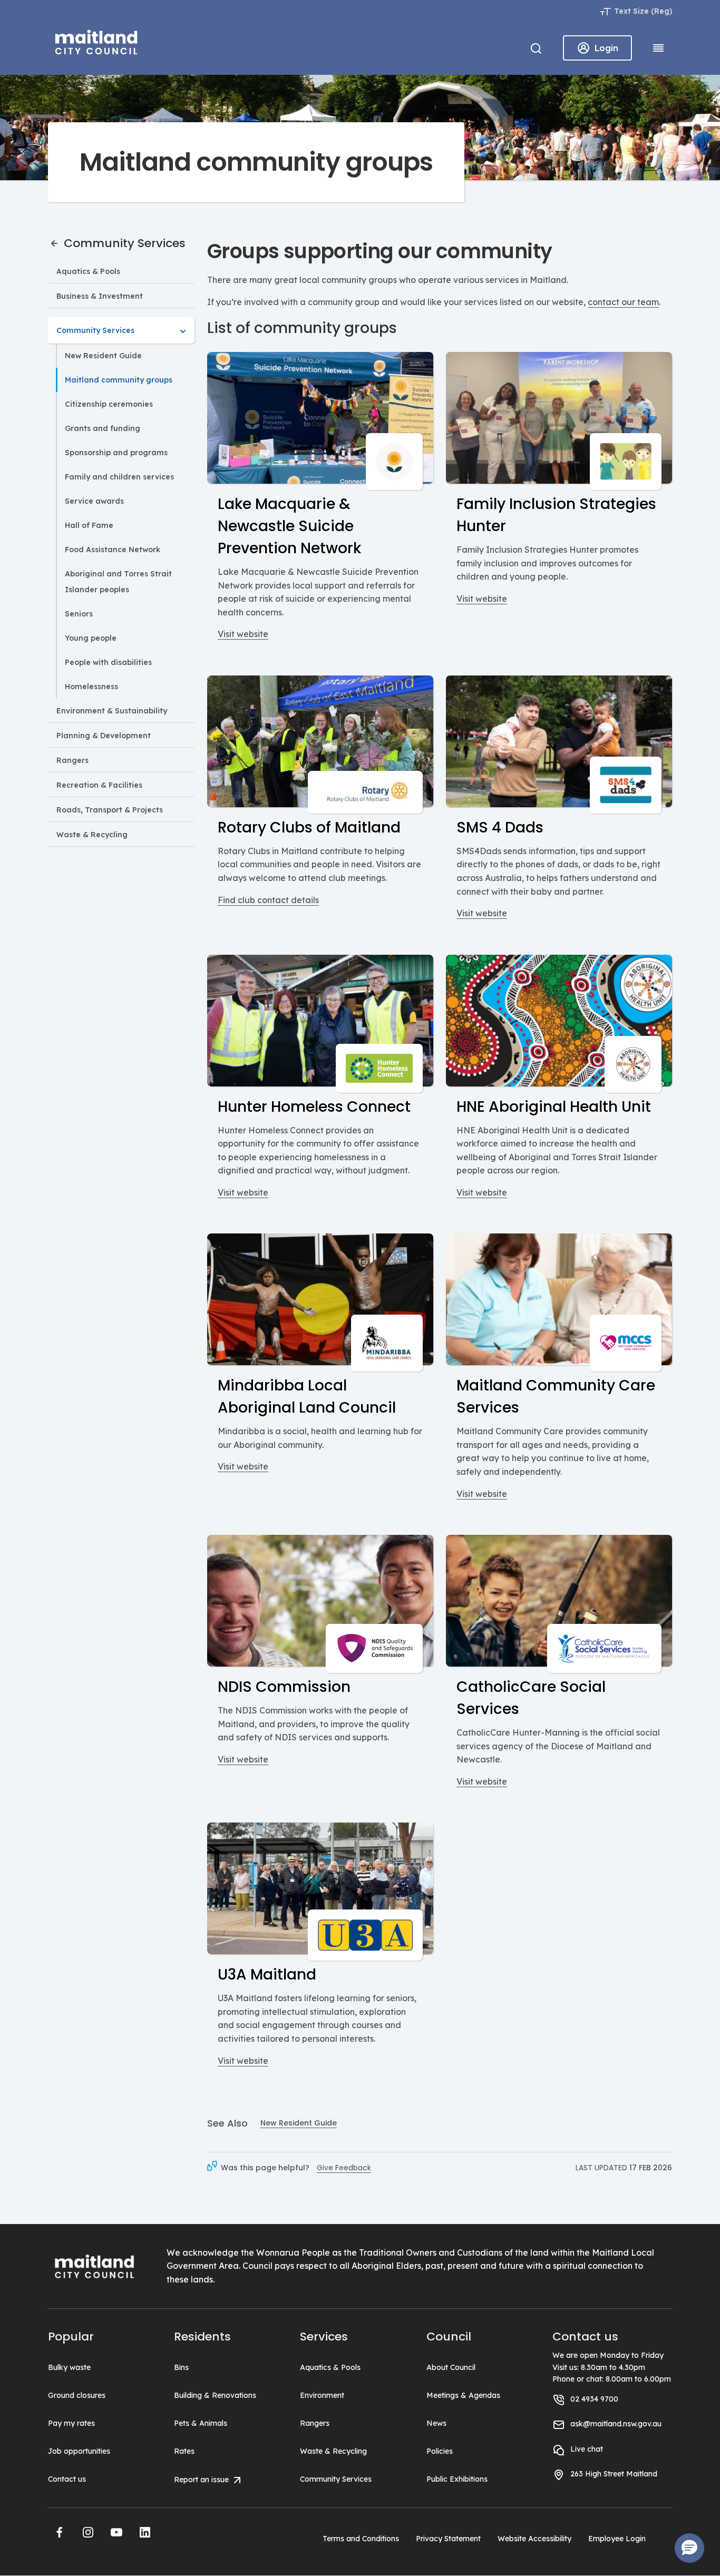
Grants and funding (103, 428)
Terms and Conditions (361, 2539)
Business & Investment (100, 296)
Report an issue (202, 2480)
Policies (440, 2451)
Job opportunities (79, 2451)
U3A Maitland (267, 1975)
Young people (91, 638)
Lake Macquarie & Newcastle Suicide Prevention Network (289, 526)
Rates (184, 2451)
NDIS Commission (284, 1687)
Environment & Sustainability (112, 711)
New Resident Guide (103, 356)
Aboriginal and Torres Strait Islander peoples (118, 582)
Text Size (631, 11)
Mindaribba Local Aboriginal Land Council (307, 1397)
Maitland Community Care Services (556, 1397)
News (436, 2423)
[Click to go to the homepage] (96, 41)
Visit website (243, 634)
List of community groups (302, 328)
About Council (451, 2367)
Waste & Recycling (92, 835)
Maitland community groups (119, 380)
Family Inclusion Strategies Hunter (556, 515)
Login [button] (606, 48)
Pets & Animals (201, 2423)
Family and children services (119, 477)
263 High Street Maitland (614, 2474)
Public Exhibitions (457, 2479)
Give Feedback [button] (344, 2168)
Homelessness (91, 687)
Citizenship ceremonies (109, 404)
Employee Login (617, 2539)
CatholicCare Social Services (531, 1698)
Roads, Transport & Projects (110, 810)
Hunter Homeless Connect (314, 1107)
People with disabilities (108, 662)
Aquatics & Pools (88, 271)
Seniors (79, 614)
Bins (181, 2367)
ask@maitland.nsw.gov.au (616, 2424)
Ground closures (77, 2395)
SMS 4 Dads (500, 827)
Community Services (123, 243)
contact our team (623, 302)
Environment (322, 2395)
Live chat (587, 2449)
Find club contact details (268, 900)
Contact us (67, 2479)
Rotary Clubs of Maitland (309, 827)
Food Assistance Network (113, 550)
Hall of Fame (89, 525)
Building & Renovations (215, 2395)
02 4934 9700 (594, 2399)
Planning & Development (104, 736)
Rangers (72, 760)
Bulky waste (69, 2367)
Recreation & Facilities (99, 785)
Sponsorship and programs (116, 453)
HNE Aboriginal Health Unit (554, 1107)
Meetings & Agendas (463, 2395)
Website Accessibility (534, 2539)
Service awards (94, 501)
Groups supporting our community (380, 251)
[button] (60, 2532)
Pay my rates (71, 2423)
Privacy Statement (448, 2539)
